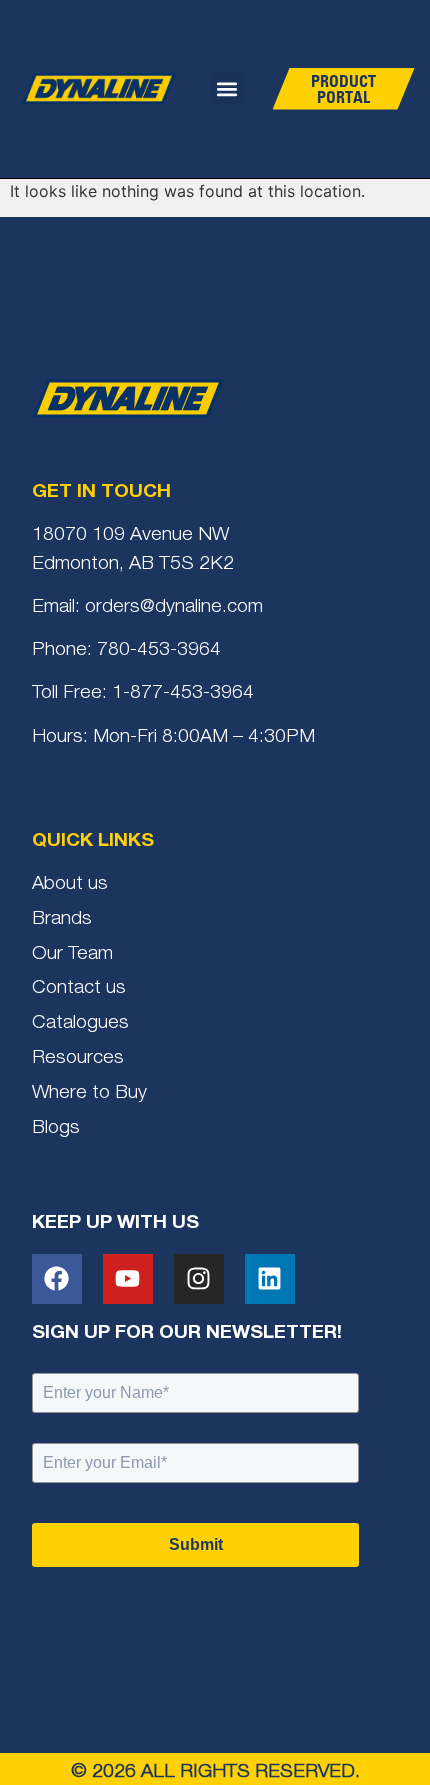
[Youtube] (128, 1279)
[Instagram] (199, 1279)
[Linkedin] (270, 1279)
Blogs (56, 1128)
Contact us (79, 988)
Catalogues (80, 1023)
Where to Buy (89, 1093)
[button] (227, 88)
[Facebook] (57, 1279)
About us (70, 884)
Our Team (72, 954)
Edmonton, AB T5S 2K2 (133, 564)
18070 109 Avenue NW (130, 535)
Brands (62, 919)
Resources (78, 1058)
